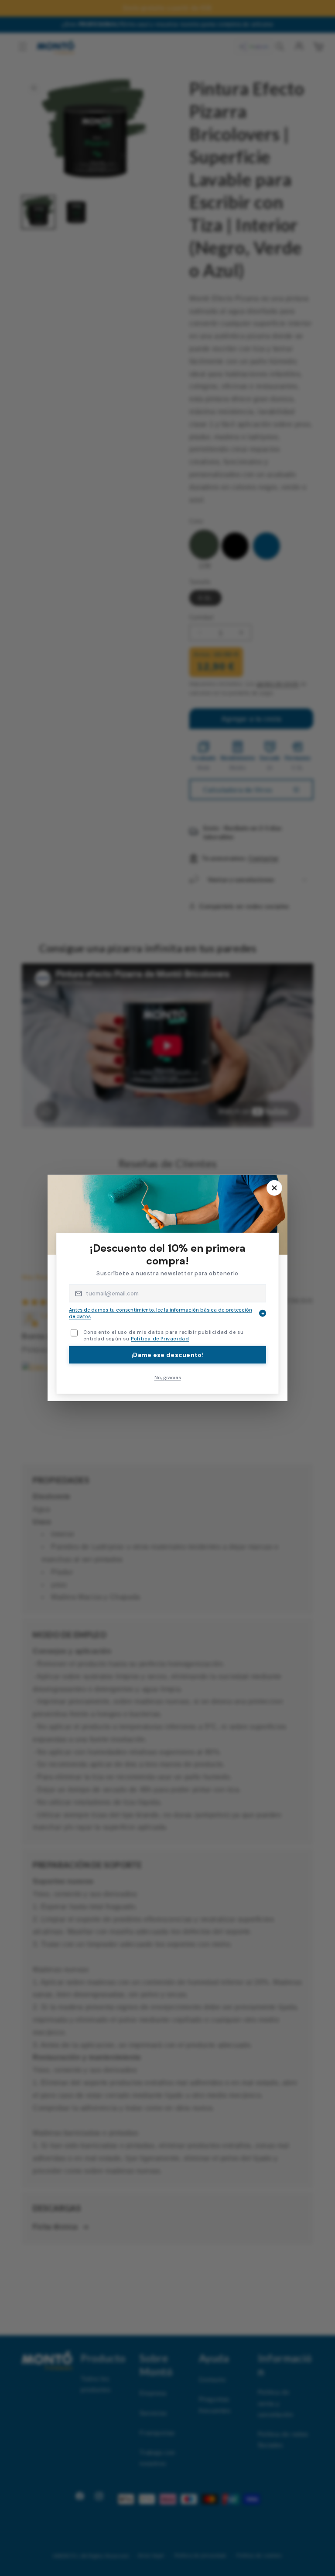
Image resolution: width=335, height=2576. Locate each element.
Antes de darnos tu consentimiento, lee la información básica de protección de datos (167, 1313)
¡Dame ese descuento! (167, 1354)
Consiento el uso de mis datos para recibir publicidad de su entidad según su (163, 1335)
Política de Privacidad (160, 1339)
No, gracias (168, 1377)
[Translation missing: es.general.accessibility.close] (274, 1188)
